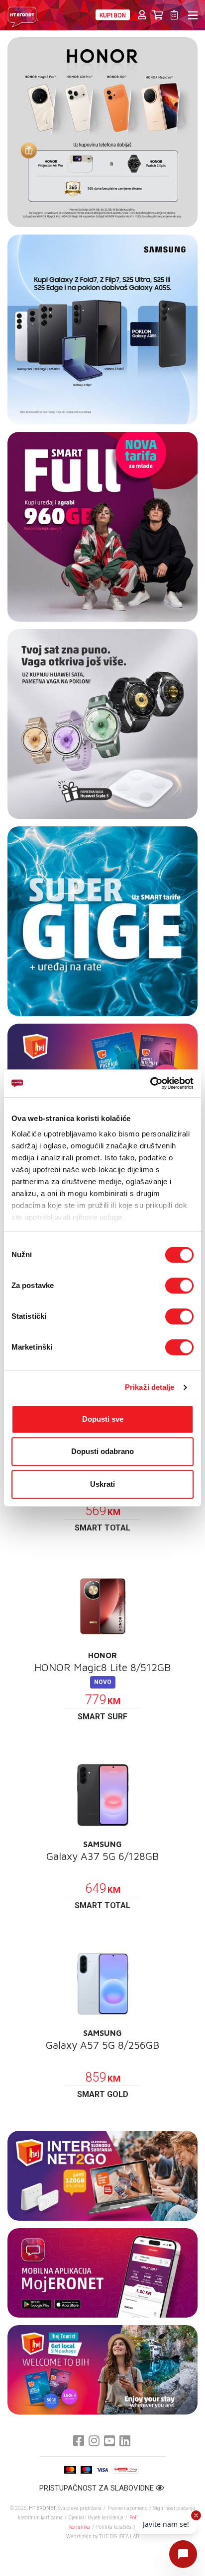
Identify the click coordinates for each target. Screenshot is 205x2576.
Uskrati (102, 1484)
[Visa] (102, 2470)
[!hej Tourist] (102, 2370)
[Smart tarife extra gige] (102, 921)
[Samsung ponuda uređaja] (102, 329)
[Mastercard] (70, 2470)
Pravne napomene (127, 2508)
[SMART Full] (102, 527)
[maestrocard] (86, 2470)
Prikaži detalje (150, 1387)
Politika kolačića (114, 2527)
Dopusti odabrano (102, 1451)
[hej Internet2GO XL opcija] (102, 2175)
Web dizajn (79, 2536)
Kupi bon (113, 15)
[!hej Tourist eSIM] (102, 1068)
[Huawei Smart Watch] (102, 724)
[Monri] (126, 2470)
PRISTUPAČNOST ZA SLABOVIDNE (98, 2488)
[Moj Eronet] (102, 2273)
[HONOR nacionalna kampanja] (102, 132)
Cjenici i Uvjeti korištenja (96, 2518)
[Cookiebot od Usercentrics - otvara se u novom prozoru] (150, 1083)
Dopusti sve (103, 1419)
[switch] (179, 1286)
